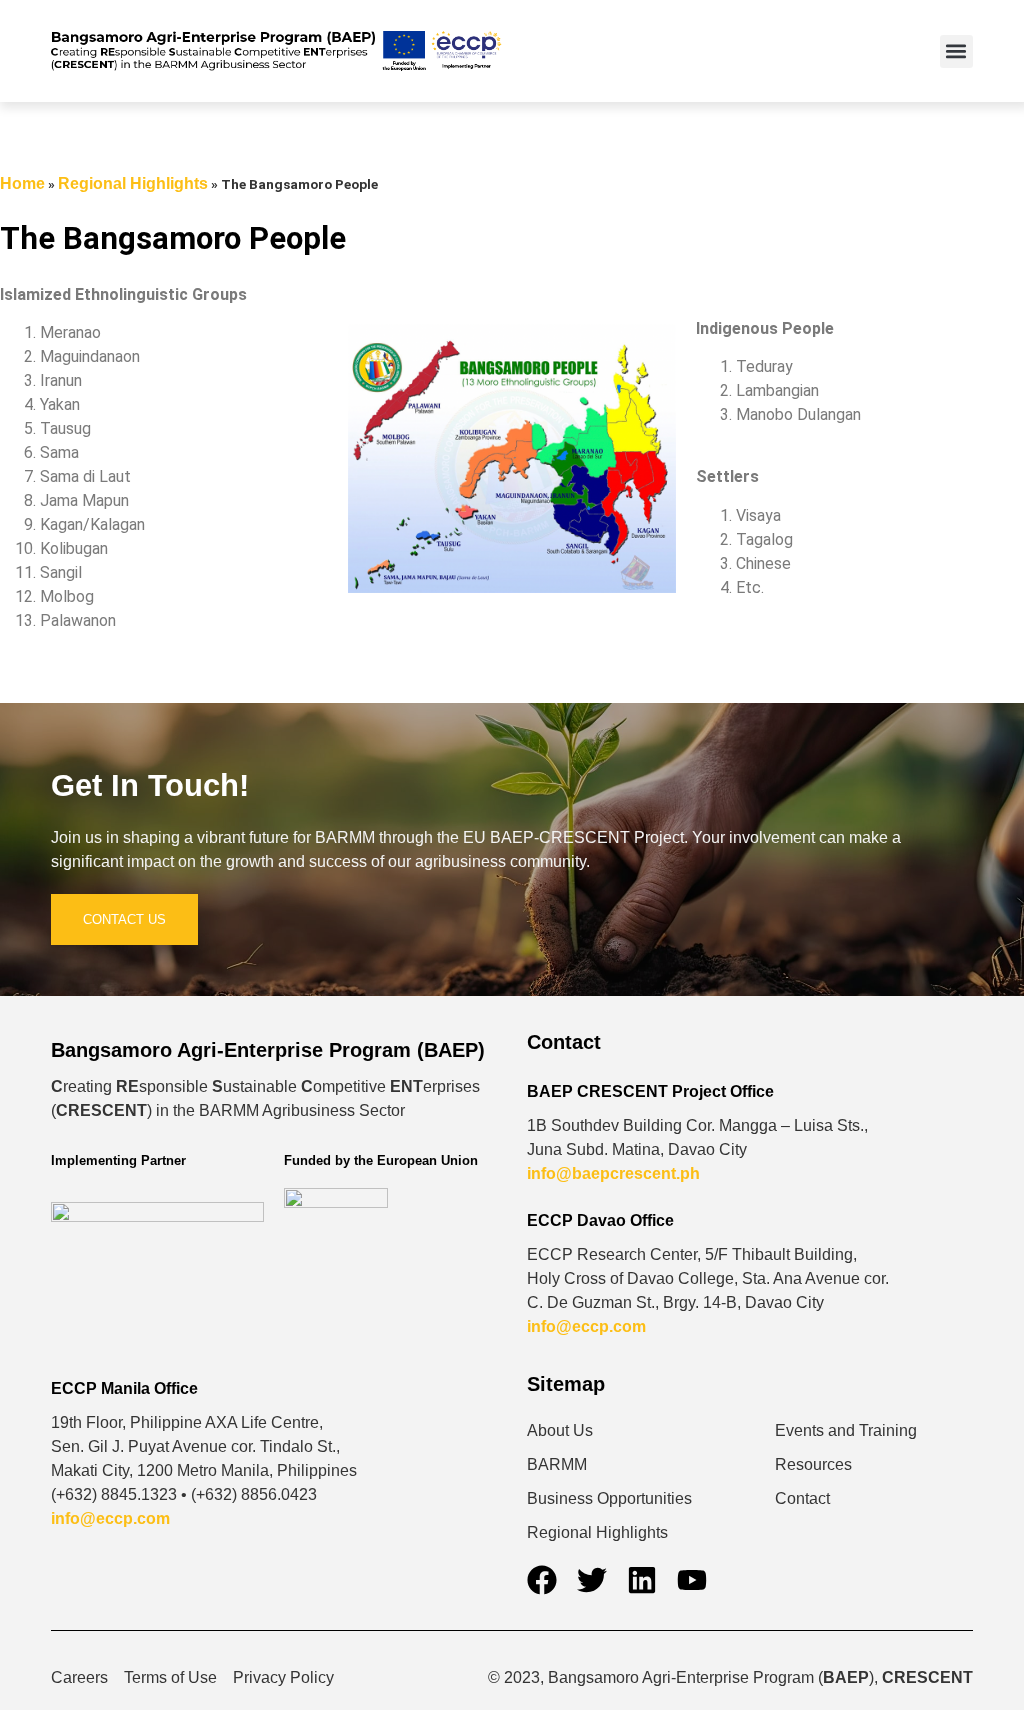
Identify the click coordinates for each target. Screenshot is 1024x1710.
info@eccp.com (586, 1326)
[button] (956, 51)
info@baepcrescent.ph (613, 1173)
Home (22, 183)
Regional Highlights (133, 183)
